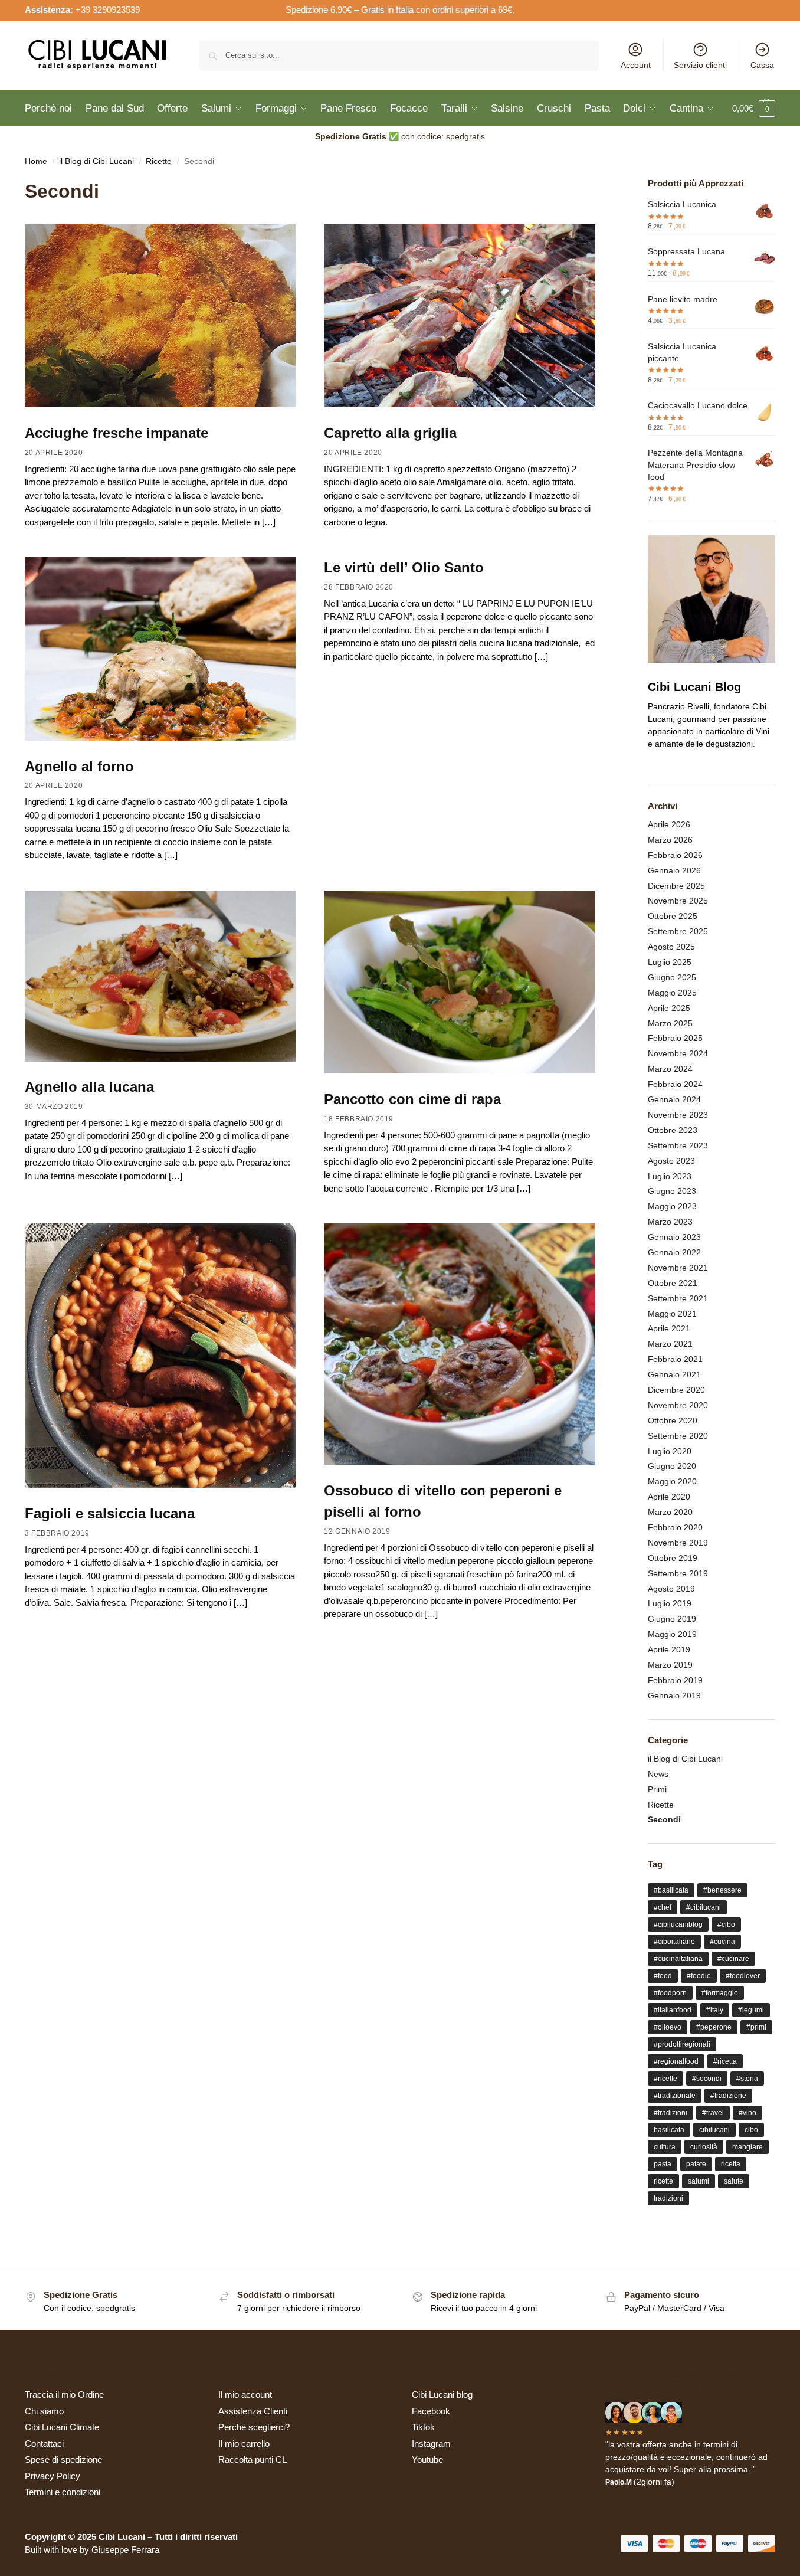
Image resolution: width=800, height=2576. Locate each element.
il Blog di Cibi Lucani (96, 161)
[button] (754, 109)
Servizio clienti (700, 65)
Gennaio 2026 (674, 870)
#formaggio (720, 1993)
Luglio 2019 (670, 1603)
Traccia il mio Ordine (64, 2395)
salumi (699, 2181)
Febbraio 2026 (675, 855)
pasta (663, 2164)
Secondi (664, 1819)
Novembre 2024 (678, 1053)
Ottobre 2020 (673, 1420)
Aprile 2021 (669, 1328)
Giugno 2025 (672, 977)
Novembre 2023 (678, 1115)
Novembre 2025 (678, 901)
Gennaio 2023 (674, 1237)
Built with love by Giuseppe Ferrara (92, 2550)
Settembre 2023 (678, 1145)
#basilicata (671, 1890)
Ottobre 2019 (673, 1558)
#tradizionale (675, 2096)
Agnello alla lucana (89, 1087)
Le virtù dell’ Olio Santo (404, 567)
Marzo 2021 (670, 1344)
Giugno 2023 (672, 1191)
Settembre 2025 (678, 931)
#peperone (714, 2027)
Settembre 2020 (678, 1436)
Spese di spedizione (63, 2459)
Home (36, 161)
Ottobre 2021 (673, 1283)
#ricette (665, 2079)
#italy (715, 2010)
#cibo (726, 1924)
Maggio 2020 (672, 1481)
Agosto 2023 (671, 1161)
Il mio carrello (244, 2444)
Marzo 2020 (670, 1512)
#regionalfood (676, 2061)
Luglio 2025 (670, 962)
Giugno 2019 (672, 1619)
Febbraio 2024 (675, 1084)
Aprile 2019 (669, 1649)
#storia (747, 2079)
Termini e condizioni (63, 2492)
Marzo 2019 (670, 1665)
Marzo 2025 (670, 1023)
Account (636, 65)
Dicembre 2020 (676, 1390)
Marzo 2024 (670, 1069)
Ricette (159, 161)
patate (696, 2164)
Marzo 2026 (670, 840)
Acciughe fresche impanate (117, 433)
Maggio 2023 (672, 1206)
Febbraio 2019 (675, 1680)
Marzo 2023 (670, 1222)
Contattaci (44, 2444)
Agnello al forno (79, 766)
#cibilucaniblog (678, 1924)
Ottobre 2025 (673, 916)
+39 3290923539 (108, 10)
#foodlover (743, 1976)
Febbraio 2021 (675, 1359)
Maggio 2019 (672, 1634)
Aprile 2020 (669, 1497)
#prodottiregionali (682, 2044)
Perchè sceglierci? (254, 2427)
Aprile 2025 (669, 1008)
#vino (747, 2113)
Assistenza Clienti (253, 2411)
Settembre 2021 (678, 1298)
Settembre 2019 (678, 1573)
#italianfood (673, 2010)
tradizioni (668, 2198)
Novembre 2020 (678, 1405)
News (658, 1774)
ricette (663, 2181)
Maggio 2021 (672, 1314)
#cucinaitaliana (678, 1959)
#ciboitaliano (674, 1942)
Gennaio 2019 (674, 1695)
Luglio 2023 (670, 1176)
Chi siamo (44, 2411)
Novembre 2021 (678, 1268)
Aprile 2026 (669, 824)
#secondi (707, 2079)
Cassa (762, 65)
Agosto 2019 (671, 1589)
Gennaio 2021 (674, 1374)
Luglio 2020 (670, 1451)
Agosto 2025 (671, 947)
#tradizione (728, 2096)
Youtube (427, 2459)
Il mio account (245, 2395)
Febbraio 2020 (675, 1527)
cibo (751, 2130)
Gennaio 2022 (674, 1252)
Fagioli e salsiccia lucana (110, 1513)
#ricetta (725, 2061)
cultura (665, 2147)
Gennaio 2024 (674, 1099)
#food (663, 1976)
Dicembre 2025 (676, 886)
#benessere (722, 1890)
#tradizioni (671, 2113)
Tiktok (423, 2427)
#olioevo (668, 2027)
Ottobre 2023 (673, 1130)
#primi (756, 2027)
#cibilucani (704, 1907)
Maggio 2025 (672, 993)
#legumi (751, 2010)
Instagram (431, 2444)
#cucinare (733, 1959)
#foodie (699, 1976)
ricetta (731, 2164)
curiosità (704, 2147)
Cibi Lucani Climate (62, 2427)
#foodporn (670, 1993)
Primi (657, 1789)
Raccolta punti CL (253, 2459)
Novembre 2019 (678, 1543)
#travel (713, 2113)
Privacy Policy (53, 2476)
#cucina (722, 1942)
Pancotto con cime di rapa (412, 1099)
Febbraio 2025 (675, 1038)
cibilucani (714, 2130)
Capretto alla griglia (390, 433)
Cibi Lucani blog (442, 2395)
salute (734, 2181)
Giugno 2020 (672, 1466)
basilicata (669, 2130)
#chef (663, 1907)
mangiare (747, 2147)
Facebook (431, 2411)
